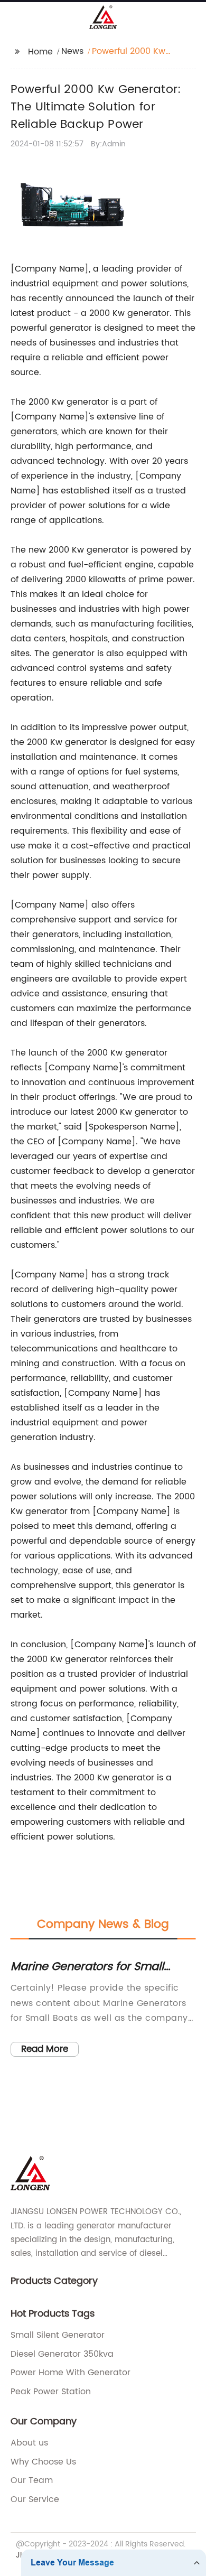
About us (29, 2443)
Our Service (35, 2499)
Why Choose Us (43, 2462)
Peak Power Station (51, 2392)
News (72, 51)
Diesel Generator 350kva (62, 2354)
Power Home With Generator (71, 2373)
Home (40, 52)
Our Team (32, 2480)
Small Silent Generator (58, 2335)
